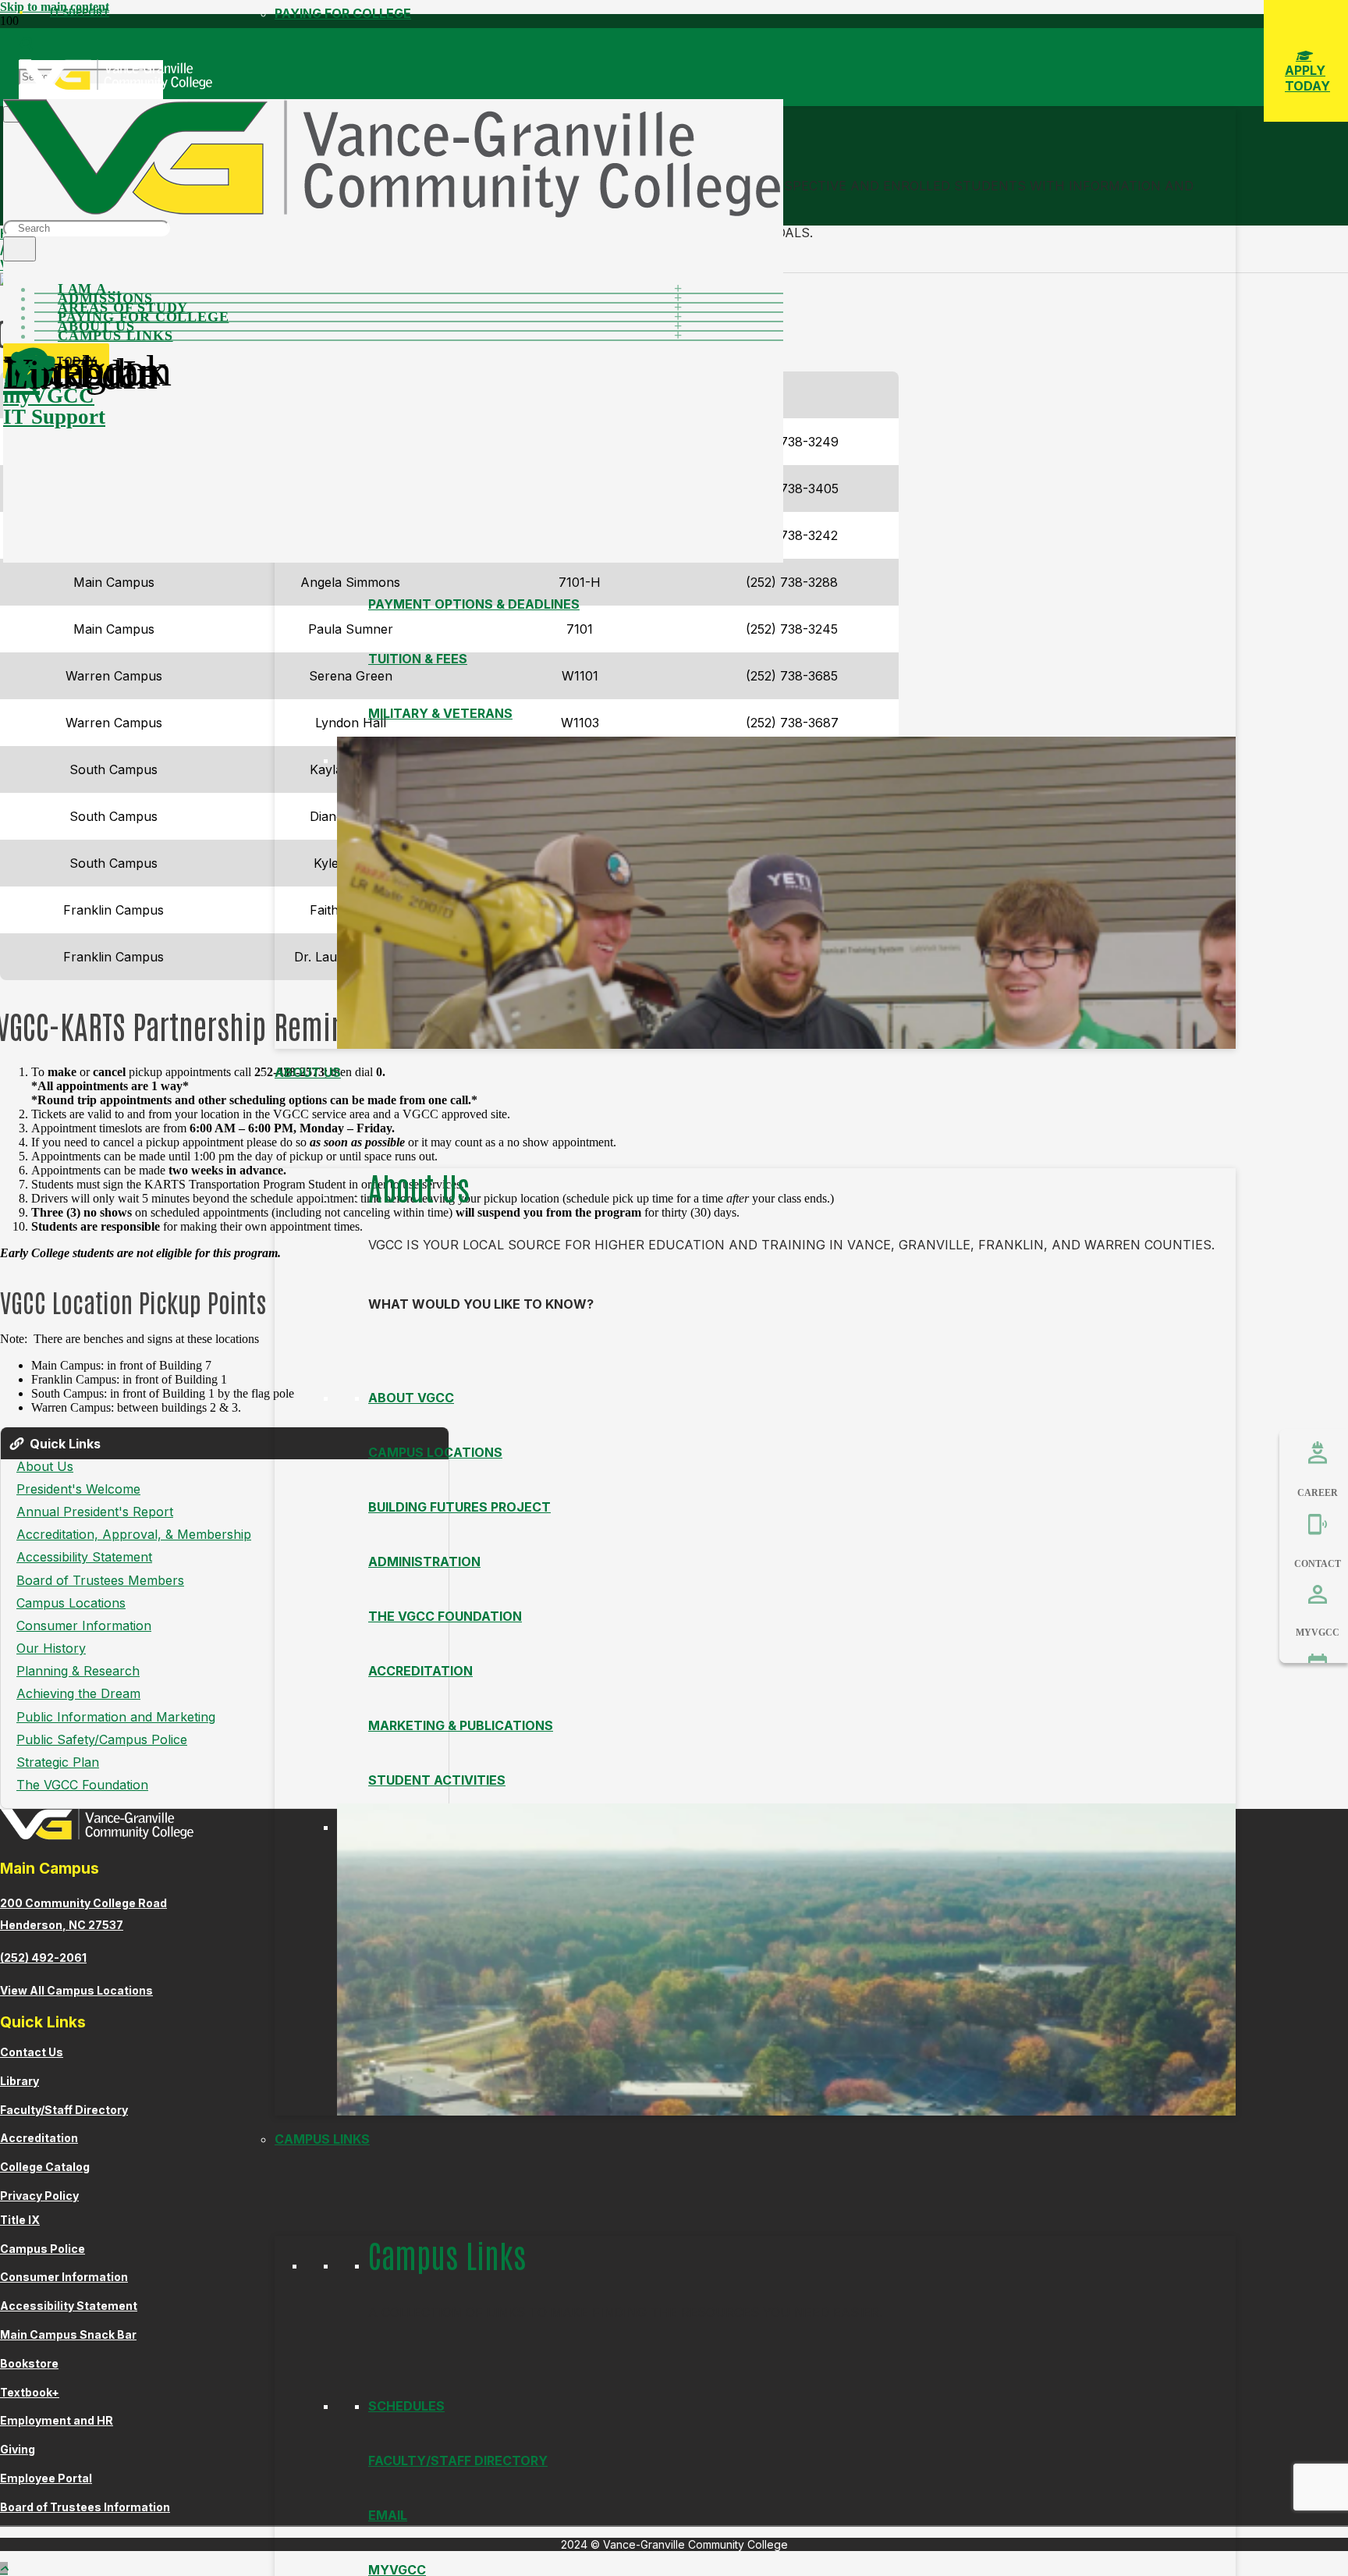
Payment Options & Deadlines (474, 604)
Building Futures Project (459, 1507)
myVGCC (49, 396)
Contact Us (32, 2052)
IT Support (80, 12)
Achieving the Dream (78, 1693)
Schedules (406, 2406)
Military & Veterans (440, 713)
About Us (308, 1072)
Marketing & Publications (461, 1725)
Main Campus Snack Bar (68, 2334)
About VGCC (411, 1398)
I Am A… (90, 289)
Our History (51, 1648)
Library (20, 2081)
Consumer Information (84, 1626)
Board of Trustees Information (85, 2507)
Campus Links (322, 2139)
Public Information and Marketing (116, 1717)
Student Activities (437, 1780)
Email (388, 2515)
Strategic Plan (58, 1762)
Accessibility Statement (84, 1557)
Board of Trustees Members (100, 1580)
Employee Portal (46, 2478)
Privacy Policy (39, 2196)
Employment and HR (57, 2420)
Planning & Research (78, 1671)
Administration (424, 1562)
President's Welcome (78, 1489)
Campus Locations (435, 1452)
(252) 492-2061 (43, 1958)
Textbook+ (30, 2392)
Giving (18, 2449)
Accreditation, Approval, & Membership (134, 1534)
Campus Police (43, 2249)
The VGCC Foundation (445, 1616)
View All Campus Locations (76, 1990)
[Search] (20, 249)
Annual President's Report (95, 1512)
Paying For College (343, 13)
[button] (26, 44)
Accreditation (420, 1671)
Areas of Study (123, 307)
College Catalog (45, 2167)
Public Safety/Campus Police (102, 1739)
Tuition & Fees (418, 659)
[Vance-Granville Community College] (115, 86)
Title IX (20, 2220)
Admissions (105, 298)
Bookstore (29, 2363)
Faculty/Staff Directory (458, 2461)
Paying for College (143, 317)
